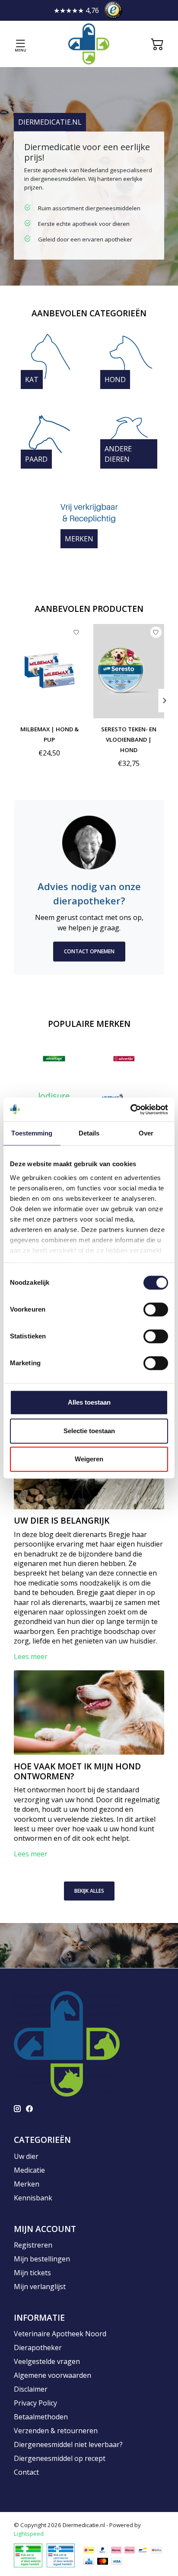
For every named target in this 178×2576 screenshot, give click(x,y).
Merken (79, 539)
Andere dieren (118, 454)
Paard (36, 459)
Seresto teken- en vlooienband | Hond (129, 740)
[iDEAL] (89, 2550)
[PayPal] (103, 2550)
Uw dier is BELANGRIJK (62, 1520)
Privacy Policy (35, 2403)
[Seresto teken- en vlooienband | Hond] (129, 671)
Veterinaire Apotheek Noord (60, 2334)
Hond (115, 379)
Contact (26, 2472)
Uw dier (26, 2156)
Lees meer (31, 1656)
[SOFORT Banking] (130, 2550)
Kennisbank (33, 2198)
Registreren (33, 2245)
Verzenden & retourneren (56, 2431)
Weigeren (89, 1459)
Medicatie (29, 2170)
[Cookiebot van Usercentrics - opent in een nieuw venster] (130, 1110)
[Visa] (117, 2561)
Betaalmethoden (41, 2417)
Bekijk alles (89, 1891)
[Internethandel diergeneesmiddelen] (28, 2555)
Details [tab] (89, 1133)
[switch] (156, 1309)
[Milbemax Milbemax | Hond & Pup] (49, 671)
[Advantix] (124, 1059)
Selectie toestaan (89, 1431)
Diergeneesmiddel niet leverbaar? (68, 2444)
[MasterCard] (103, 2561)
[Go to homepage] (89, 44)
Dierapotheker (38, 2348)
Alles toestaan (89, 1402)
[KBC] (89, 2561)
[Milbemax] (113, 1096)
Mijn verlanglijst (40, 2287)
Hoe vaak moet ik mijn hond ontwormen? (77, 1771)
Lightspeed (29, 2534)
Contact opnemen (89, 951)
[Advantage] (54, 1059)
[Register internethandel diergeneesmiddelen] (61, 2555)
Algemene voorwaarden (52, 2375)
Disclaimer (31, 2389)
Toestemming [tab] (32, 1133)
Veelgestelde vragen (47, 2361)
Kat (32, 379)
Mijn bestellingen (42, 2259)
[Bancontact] (143, 2550)
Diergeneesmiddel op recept (60, 2458)
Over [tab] (146, 1133)
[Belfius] (157, 2550)
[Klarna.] (116, 2550)
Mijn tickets (32, 2273)
